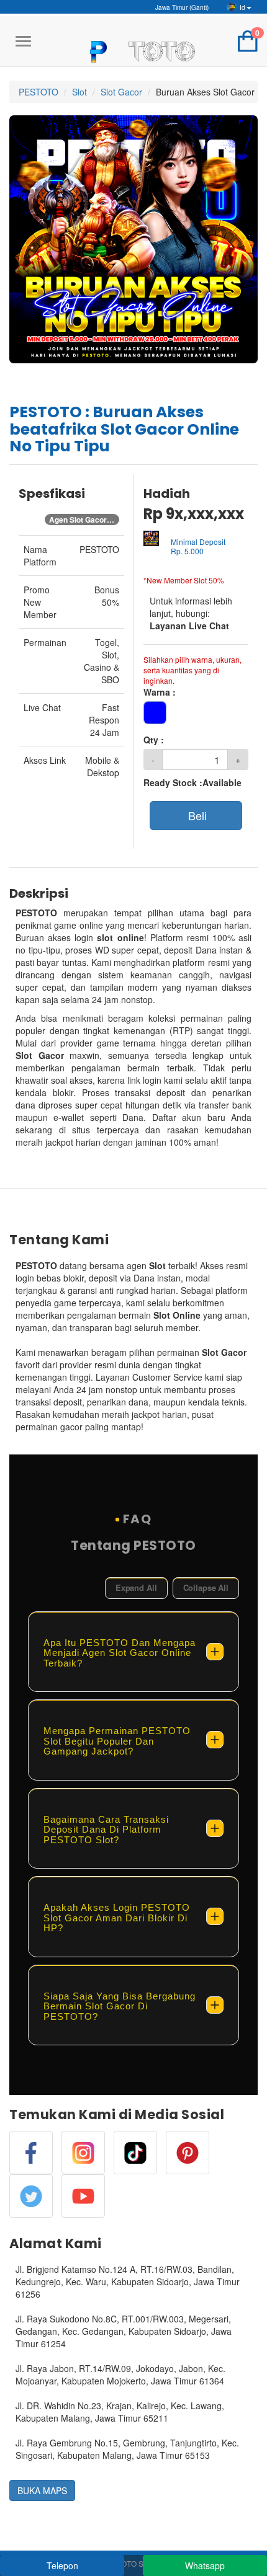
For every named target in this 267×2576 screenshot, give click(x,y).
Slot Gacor (121, 92)
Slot (79, 92)
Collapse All (206, 1587)
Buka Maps (42, 2490)
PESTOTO (38, 92)
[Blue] (155, 713)
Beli (196, 815)
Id (242, 7)
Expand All (136, 1587)
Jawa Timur (181, 7)
